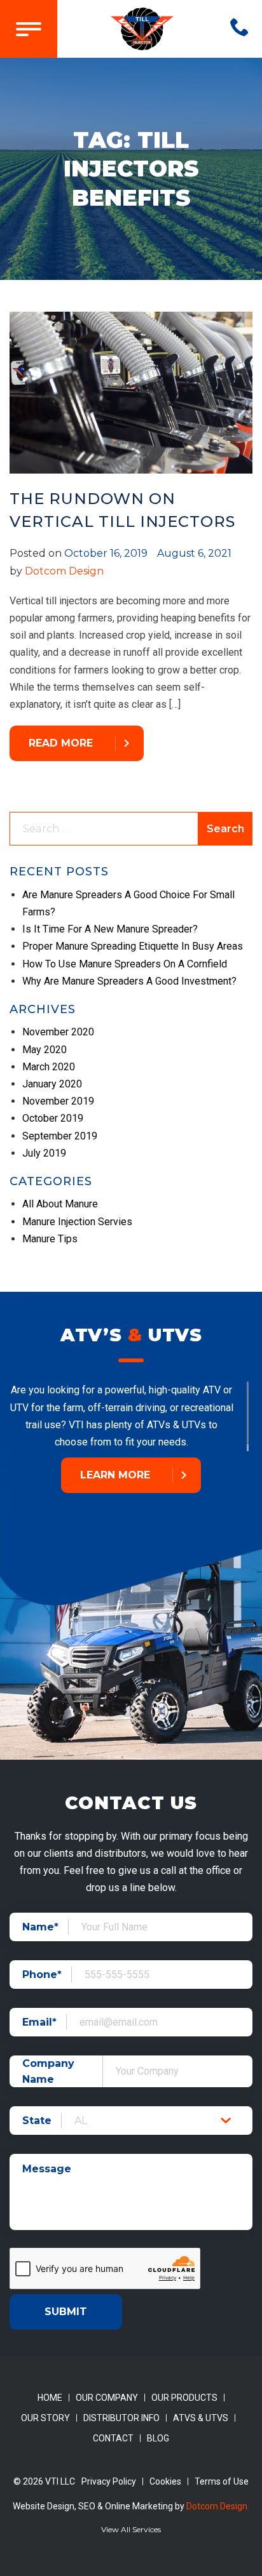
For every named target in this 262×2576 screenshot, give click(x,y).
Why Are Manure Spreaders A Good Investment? (129, 981)
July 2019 (44, 1153)
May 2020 (45, 1050)
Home (50, 2398)
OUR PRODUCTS (184, 2398)
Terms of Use (222, 2481)
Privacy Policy (109, 2481)
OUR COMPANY (107, 2398)
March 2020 (49, 1067)
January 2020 (52, 1084)
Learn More (115, 1475)
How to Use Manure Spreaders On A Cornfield (125, 964)
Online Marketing (139, 2506)
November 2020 (58, 1032)
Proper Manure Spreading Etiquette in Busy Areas (133, 946)
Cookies (165, 2481)
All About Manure (60, 1204)
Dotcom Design (64, 571)
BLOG (158, 2438)
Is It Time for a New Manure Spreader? (110, 929)
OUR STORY (45, 2418)
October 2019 (53, 1118)
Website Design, (45, 2506)
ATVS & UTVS (201, 2418)
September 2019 (60, 1136)
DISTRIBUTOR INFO (121, 2418)
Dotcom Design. (218, 2506)
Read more (61, 743)
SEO (87, 2506)
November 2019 (58, 1101)
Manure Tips (50, 1239)
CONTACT (113, 2438)
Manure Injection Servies (77, 1222)
